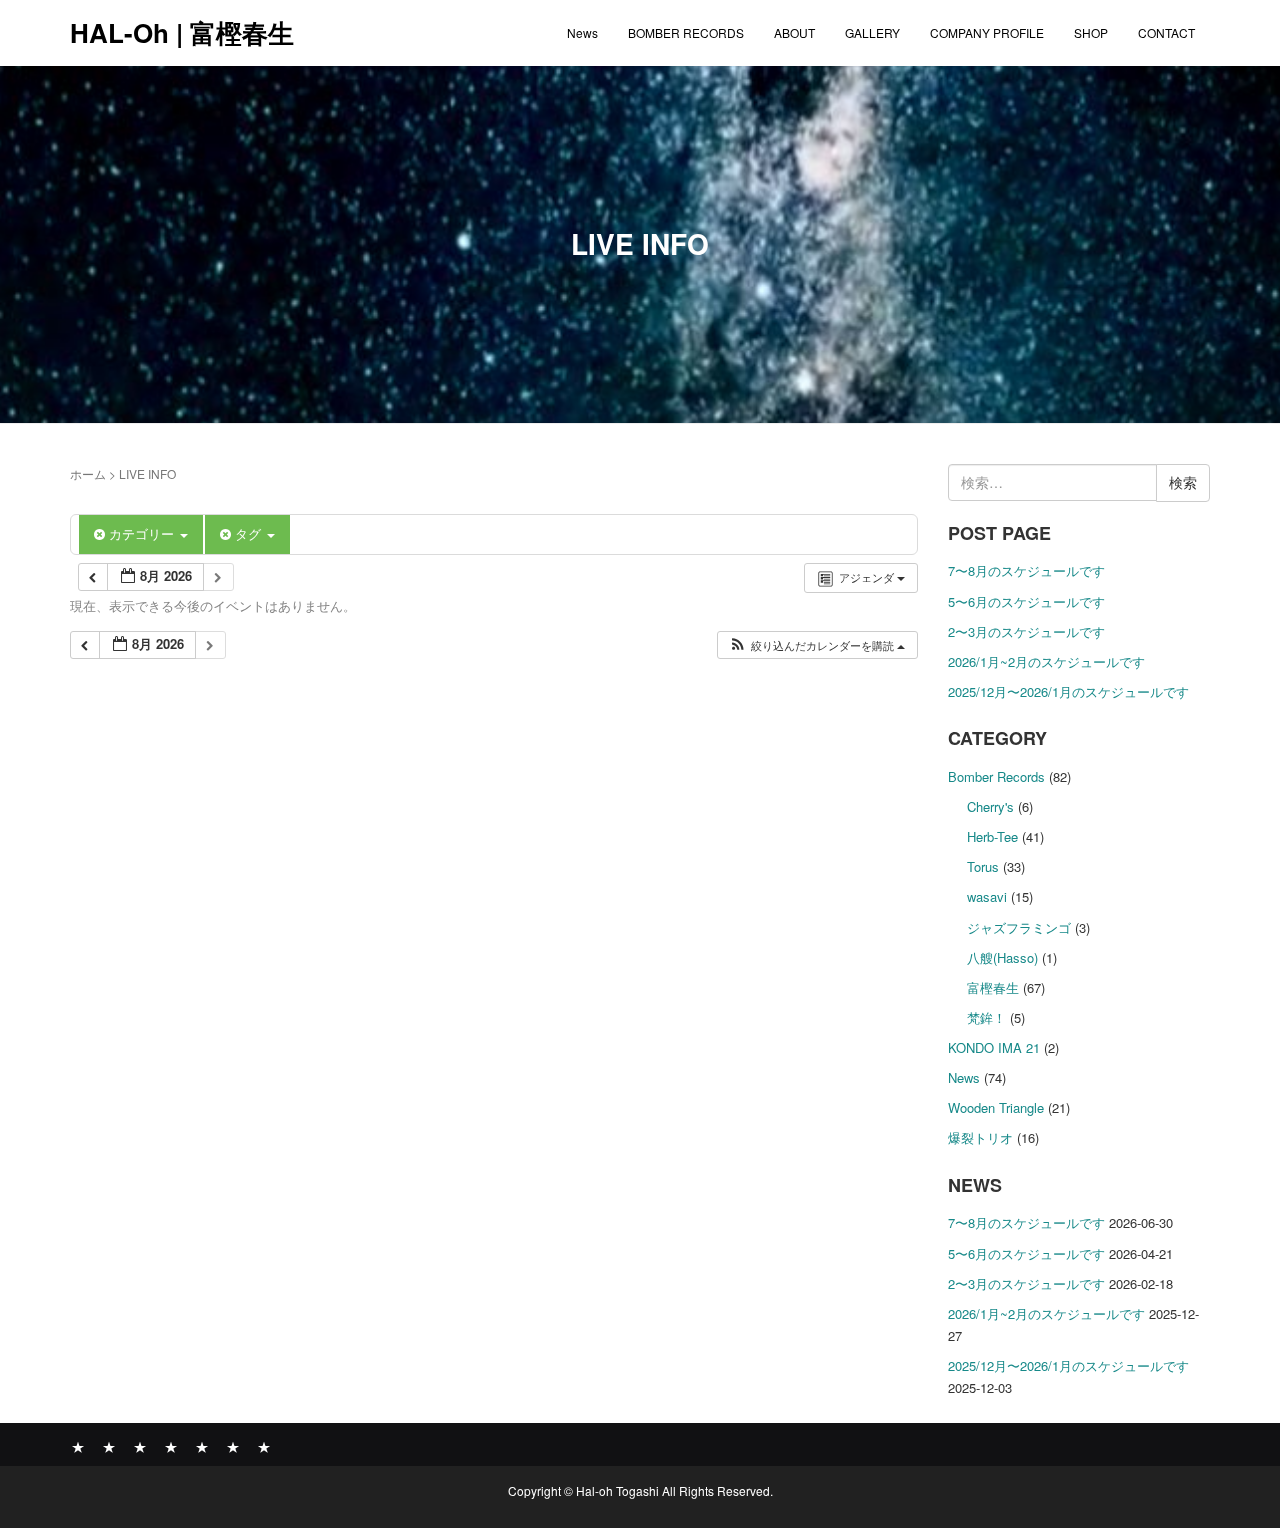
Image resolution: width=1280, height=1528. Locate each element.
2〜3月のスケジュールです (1026, 631)
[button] (816, 645)
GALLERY (872, 32)
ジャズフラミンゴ (1019, 927)
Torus (983, 866)
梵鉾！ (986, 1017)
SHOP (1091, 32)
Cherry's (990, 806)
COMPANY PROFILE (987, 32)
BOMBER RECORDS (686, 32)
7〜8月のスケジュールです (1026, 570)
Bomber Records (996, 776)
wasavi (987, 896)
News (582, 32)
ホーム (88, 473)
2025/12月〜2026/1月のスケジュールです (1068, 691)
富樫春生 (993, 987)
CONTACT (1166, 32)
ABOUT (794, 32)
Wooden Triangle (996, 1107)
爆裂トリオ (980, 1137)
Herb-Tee (992, 836)
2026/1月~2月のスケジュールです (1046, 661)
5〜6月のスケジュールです (1026, 601)
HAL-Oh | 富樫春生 (182, 32)
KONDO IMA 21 (994, 1047)
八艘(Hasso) (1002, 957)
